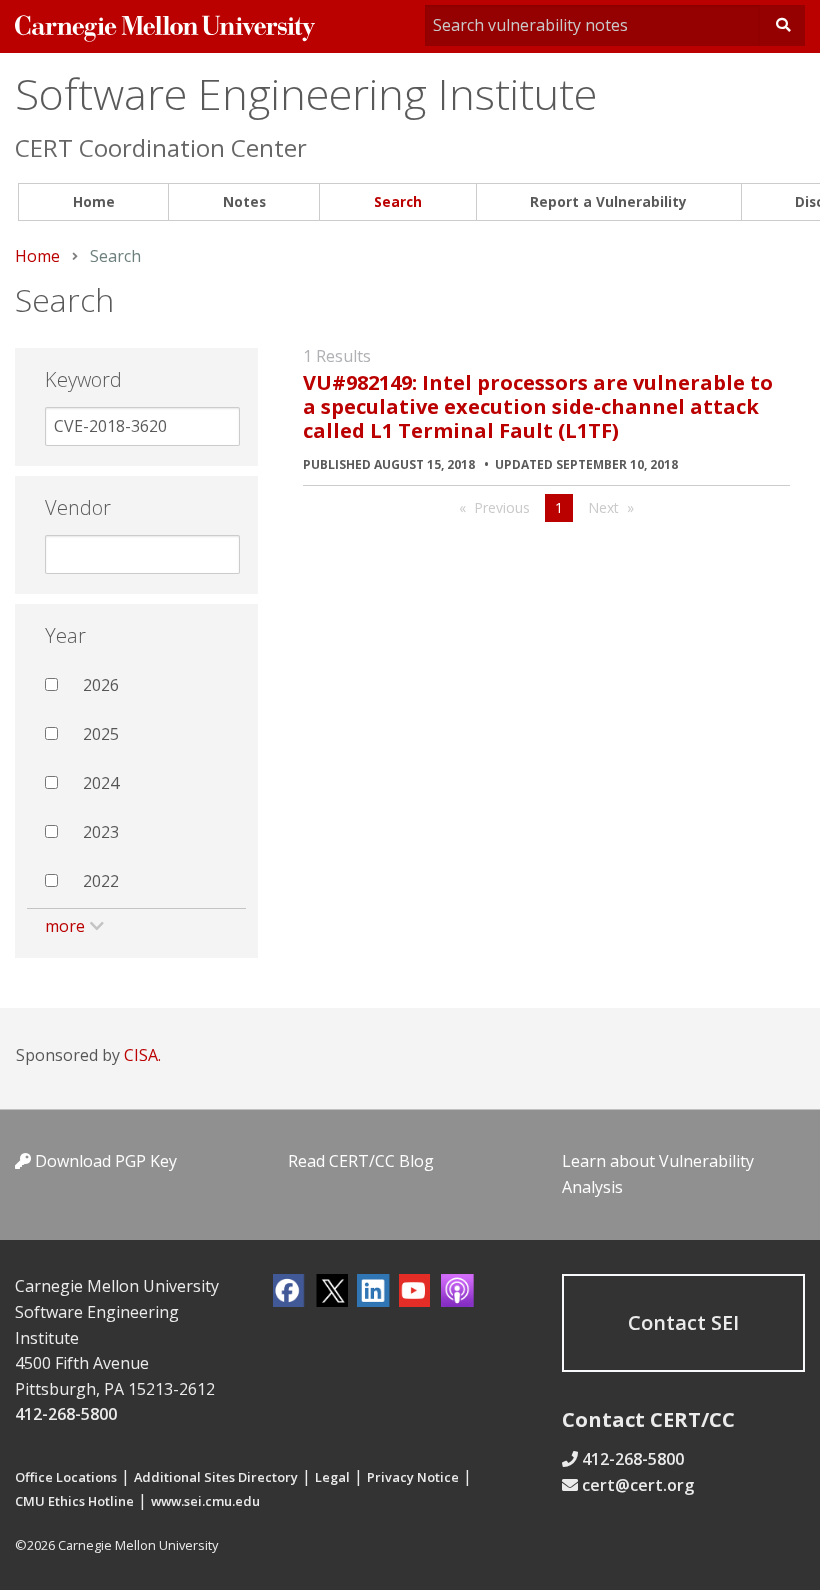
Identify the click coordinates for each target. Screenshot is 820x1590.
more (65, 926)
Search (398, 201)
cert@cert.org (638, 1485)
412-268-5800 (66, 1414)
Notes (244, 201)
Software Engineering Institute (306, 93)
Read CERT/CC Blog (361, 1161)
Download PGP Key (104, 1161)
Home (94, 201)
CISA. (142, 1055)
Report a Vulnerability (608, 201)
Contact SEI (683, 1322)
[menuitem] (93, 202)
